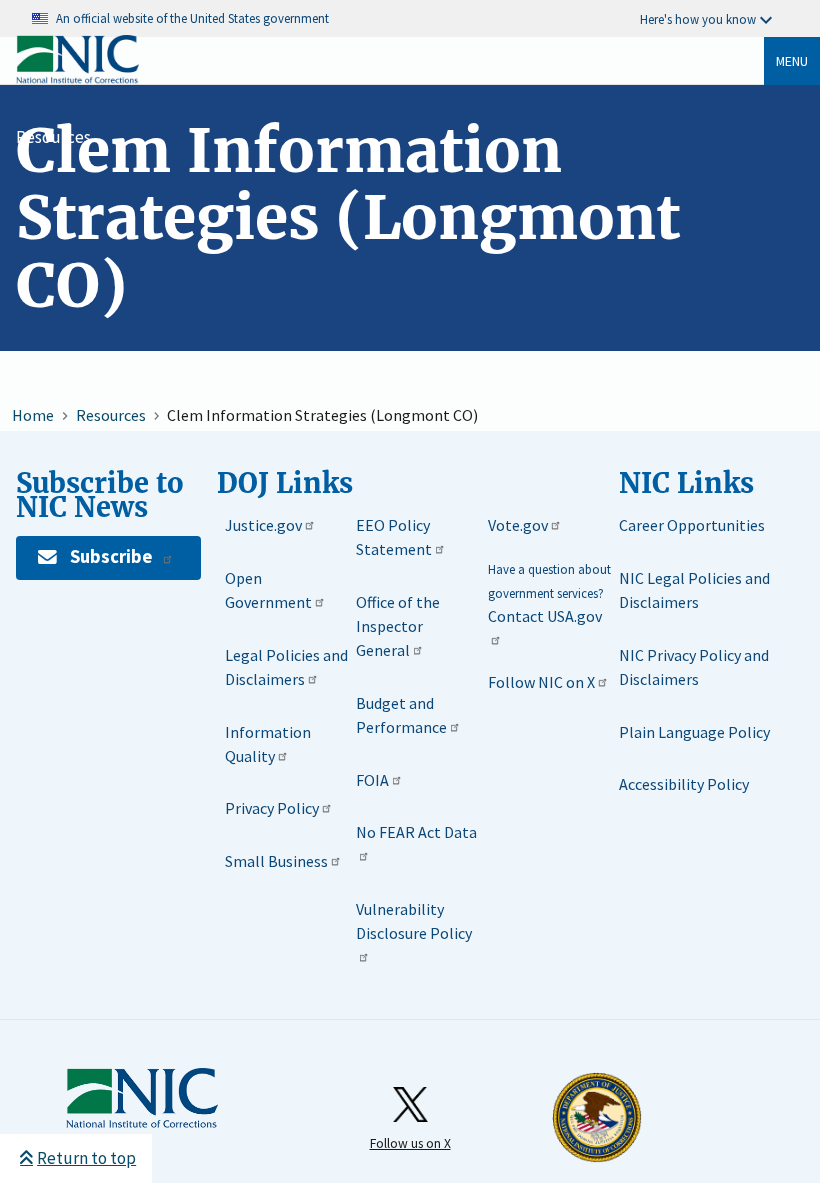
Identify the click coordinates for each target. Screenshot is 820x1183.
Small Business (276, 861)
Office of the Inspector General (398, 626)
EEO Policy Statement (394, 537)
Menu (792, 61)
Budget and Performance (401, 715)
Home (33, 415)
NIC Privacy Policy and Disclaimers (694, 667)
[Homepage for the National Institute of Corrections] (142, 1099)
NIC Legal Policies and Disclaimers (694, 590)
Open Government (268, 590)
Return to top (86, 1158)
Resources (53, 137)
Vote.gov (518, 525)
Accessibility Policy (684, 784)
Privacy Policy (272, 808)
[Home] (77, 79)
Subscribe (111, 556)
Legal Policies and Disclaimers (286, 667)
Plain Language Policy (694, 732)
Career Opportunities (692, 525)
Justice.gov (263, 525)
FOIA (372, 780)
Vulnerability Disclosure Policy (414, 921)
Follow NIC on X (541, 682)
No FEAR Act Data (416, 832)
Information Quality (268, 744)
